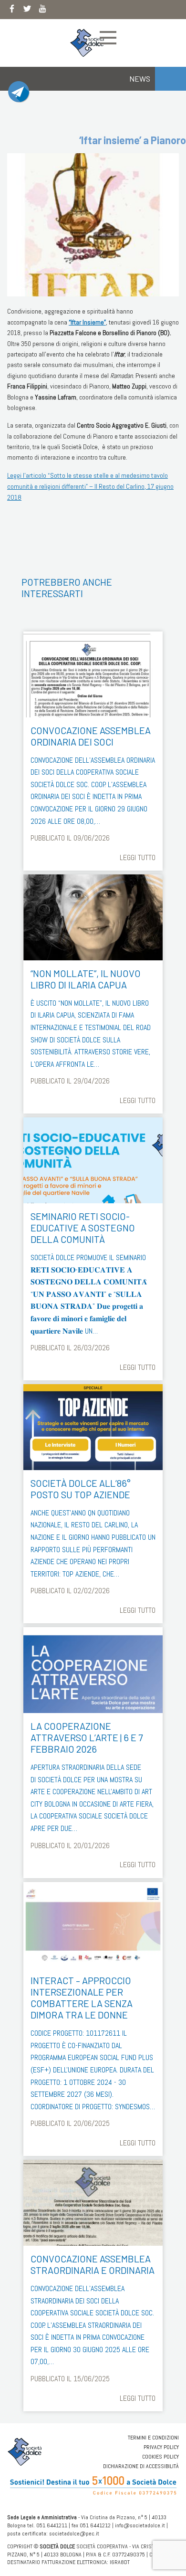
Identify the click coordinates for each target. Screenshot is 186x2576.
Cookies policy (160, 2457)
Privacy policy (161, 2447)
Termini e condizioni (153, 2438)
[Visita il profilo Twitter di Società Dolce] (27, 11)
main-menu (108, 38)
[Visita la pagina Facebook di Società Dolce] (12, 11)
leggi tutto (138, 857)
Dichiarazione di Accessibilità (141, 2466)
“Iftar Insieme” (87, 322)
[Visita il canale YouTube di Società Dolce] (42, 11)
